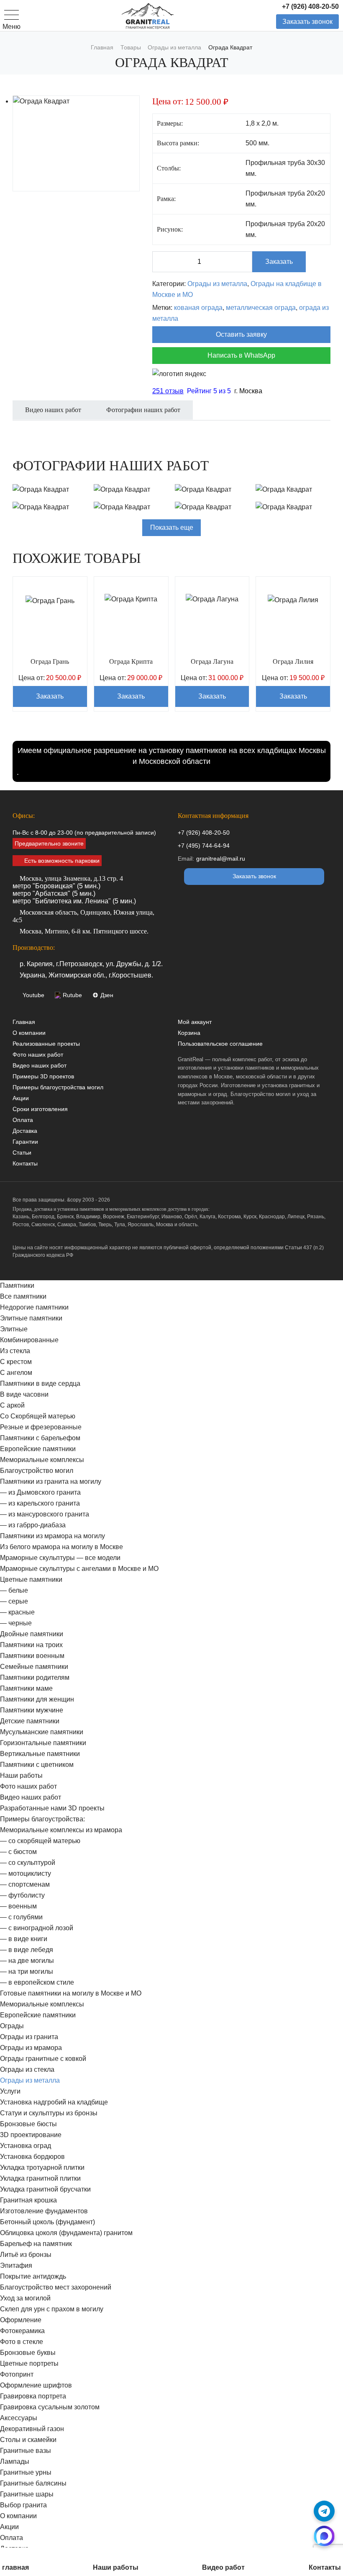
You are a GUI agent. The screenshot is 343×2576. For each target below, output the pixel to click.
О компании (29, 1033)
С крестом (16, 1362)
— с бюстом (18, 1852)
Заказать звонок (307, 22)
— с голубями (21, 1917)
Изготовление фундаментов (44, 2211)
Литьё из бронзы (26, 2255)
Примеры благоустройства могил (58, 1087)
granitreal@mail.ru (221, 859)
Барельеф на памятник (36, 2244)
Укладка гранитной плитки (40, 2178)
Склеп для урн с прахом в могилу (52, 2309)
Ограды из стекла (27, 2069)
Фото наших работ (38, 1055)
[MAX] (324, 2536)
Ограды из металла (217, 284)
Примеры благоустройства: (42, 1819)
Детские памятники (30, 1721)
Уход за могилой (25, 2298)
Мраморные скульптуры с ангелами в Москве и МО (79, 1569)
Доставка (25, 1131)
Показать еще (172, 527)
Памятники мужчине (32, 1710)
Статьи (22, 1153)
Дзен (107, 995)
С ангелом (16, 1373)
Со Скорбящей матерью (38, 1416)
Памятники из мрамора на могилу (52, 1536)
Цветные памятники (31, 1579)
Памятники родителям (35, 1677)
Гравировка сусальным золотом (50, 2407)
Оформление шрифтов (36, 2385)
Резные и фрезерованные (41, 1427)
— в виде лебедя (27, 1950)
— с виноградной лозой (37, 1928)
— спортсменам (25, 1884)
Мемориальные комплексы (42, 1460)
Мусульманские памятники (42, 1732)
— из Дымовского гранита (40, 1492)
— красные (17, 1612)
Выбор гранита (23, 2505)
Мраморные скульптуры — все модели (60, 1558)
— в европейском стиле (37, 1982)
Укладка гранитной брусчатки (45, 2189)
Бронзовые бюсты (28, 2124)
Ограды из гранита (29, 2037)
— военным (18, 1906)
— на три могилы (27, 1971)
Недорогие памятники (34, 1307)
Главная (24, 1022)
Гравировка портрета (33, 2396)
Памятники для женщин (37, 1699)
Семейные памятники (34, 1667)
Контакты (25, 1163)
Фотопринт (17, 2374)
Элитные (14, 1329)
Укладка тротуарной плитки (42, 2167)
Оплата (23, 1120)
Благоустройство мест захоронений (56, 2287)
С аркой (12, 1405)
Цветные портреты (29, 2363)
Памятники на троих (31, 1645)
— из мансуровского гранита (45, 1514)
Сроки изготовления (40, 1109)
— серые (14, 1601)
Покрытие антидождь (33, 2276)
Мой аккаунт (195, 1022)
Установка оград (26, 2146)
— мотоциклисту (26, 1873)
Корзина (189, 1033)
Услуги (10, 2091)
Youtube (33, 995)
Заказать (279, 262)
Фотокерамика (22, 2331)
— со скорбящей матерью (40, 1841)
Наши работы (21, 1775)
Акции (21, 1098)
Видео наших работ (40, 1065)
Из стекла (15, 1351)
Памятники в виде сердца (40, 1383)
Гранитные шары (27, 2494)
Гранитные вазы (26, 2451)
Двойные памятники (32, 1634)
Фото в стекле (22, 2342)
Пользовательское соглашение (220, 1044)
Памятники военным (32, 1656)
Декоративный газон (32, 2429)
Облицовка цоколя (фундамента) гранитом (66, 2233)
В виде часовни (24, 1394)
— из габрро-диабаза (33, 1525)
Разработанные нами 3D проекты (52, 1808)
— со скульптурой (28, 1863)
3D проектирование (31, 2135)
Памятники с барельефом (40, 1438)
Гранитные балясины (33, 2483)
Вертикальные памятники (40, 1754)
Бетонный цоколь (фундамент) (47, 2222)
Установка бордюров (32, 2157)
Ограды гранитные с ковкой (43, 2059)
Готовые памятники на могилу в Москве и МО (71, 1993)
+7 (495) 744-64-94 (204, 846)
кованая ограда (198, 308)
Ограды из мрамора (31, 2048)
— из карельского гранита (40, 1503)
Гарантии (25, 1142)
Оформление (21, 2320)
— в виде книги (24, 1939)
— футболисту (22, 1895)
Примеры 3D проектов (43, 1076)
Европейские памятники (38, 1449)
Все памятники (23, 1296)
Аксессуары (19, 2418)
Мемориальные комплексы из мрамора (61, 1830)
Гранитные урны (26, 2472)
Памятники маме (26, 1688)
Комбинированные (29, 1340)
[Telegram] (324, 2511)
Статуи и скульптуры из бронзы (49, 2113)
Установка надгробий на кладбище (54, 2102)
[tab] (53, 415)
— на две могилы (27, 1961)
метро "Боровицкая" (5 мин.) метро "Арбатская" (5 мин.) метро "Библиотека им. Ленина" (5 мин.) (74, 890)
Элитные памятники (31, 1318)
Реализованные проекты (46, 1044)
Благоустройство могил (37, 1471)
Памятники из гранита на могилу (51, 1481)
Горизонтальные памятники (43, 1743)
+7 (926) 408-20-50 (310, 6)
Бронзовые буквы (28, 2353)
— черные (16, 1623)
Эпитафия (16, 2265)
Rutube (72, 995)
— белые (14, 1590)
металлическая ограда (261, 308)
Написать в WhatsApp (241, 355)
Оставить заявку (241, 334)
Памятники (17, 1285)
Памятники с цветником (37, 1765)
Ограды (12, 2026)
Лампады (15, 2461)
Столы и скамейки (28, 2440)
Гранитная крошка (28, 2200)
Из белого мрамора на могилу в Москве (61, 1547)
